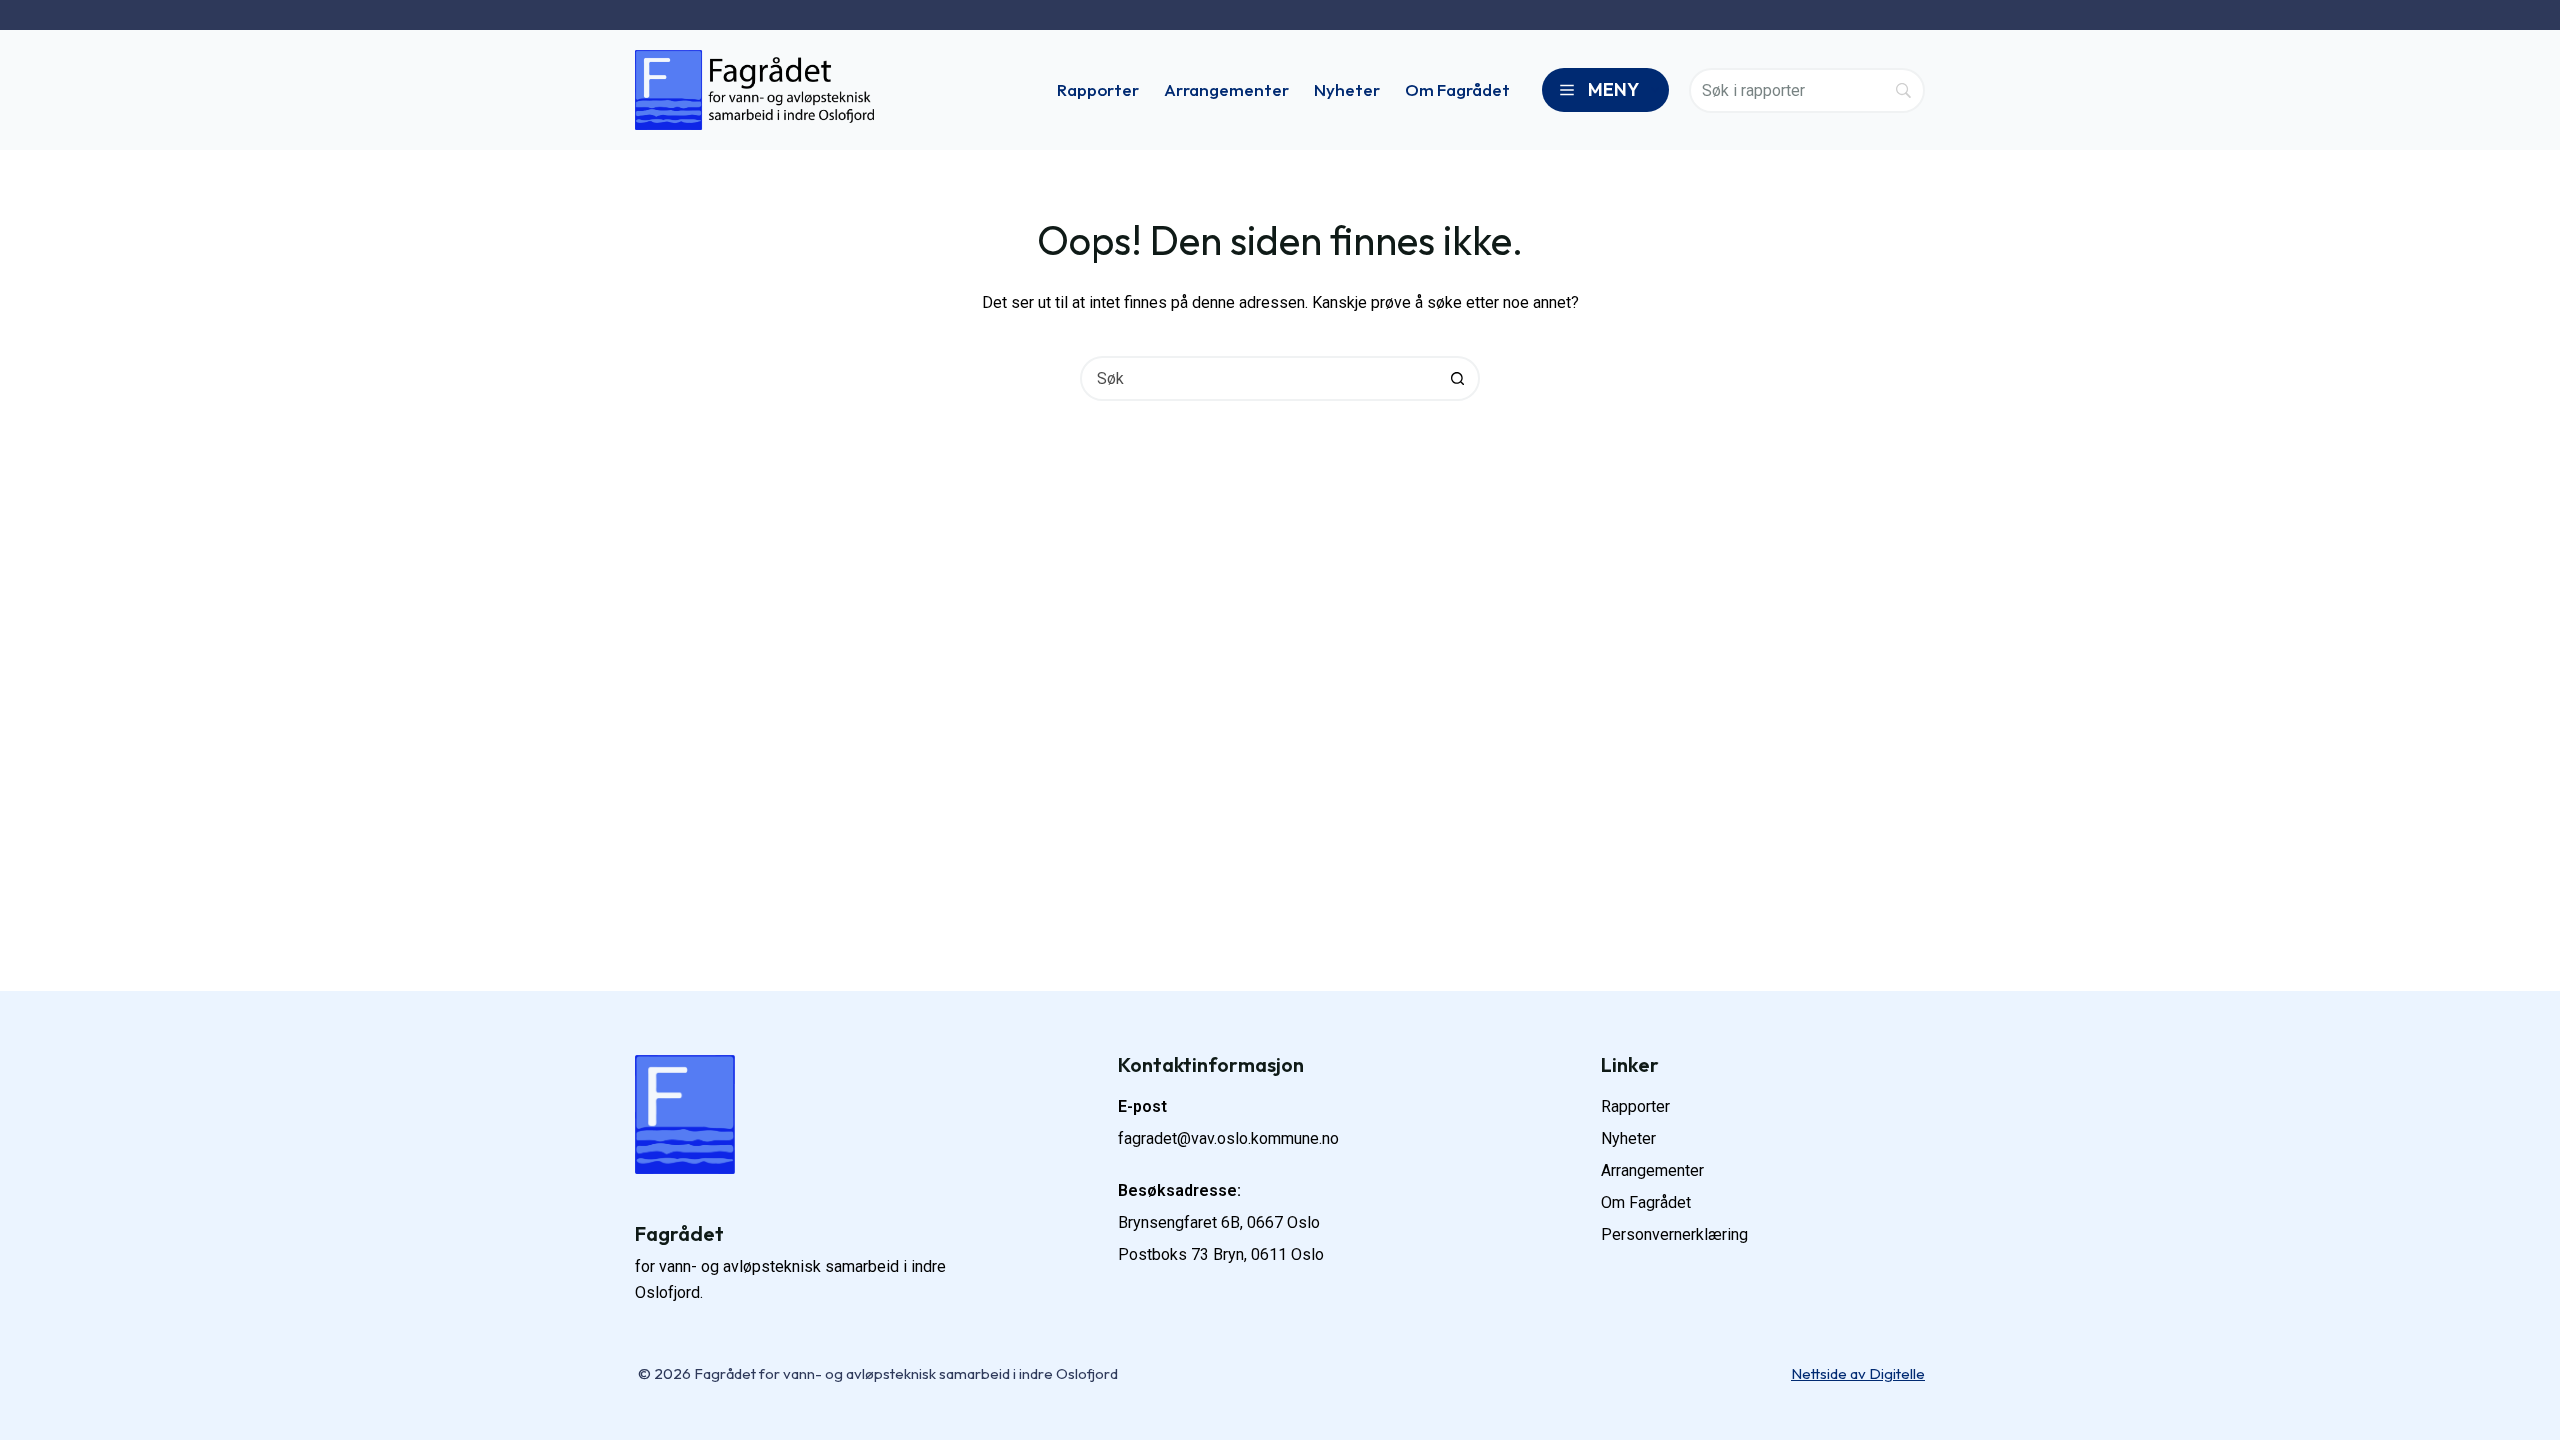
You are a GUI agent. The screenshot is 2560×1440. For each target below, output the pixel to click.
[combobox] (1259, 378)
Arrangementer (1226, 89)
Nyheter (1347, 89)
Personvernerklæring (1674, 1234)
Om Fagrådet (1457, 89)
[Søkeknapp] (1457, 378)
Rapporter (1098, 89)
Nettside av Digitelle (1858, 1373)
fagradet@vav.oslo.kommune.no (1228, 1138)
